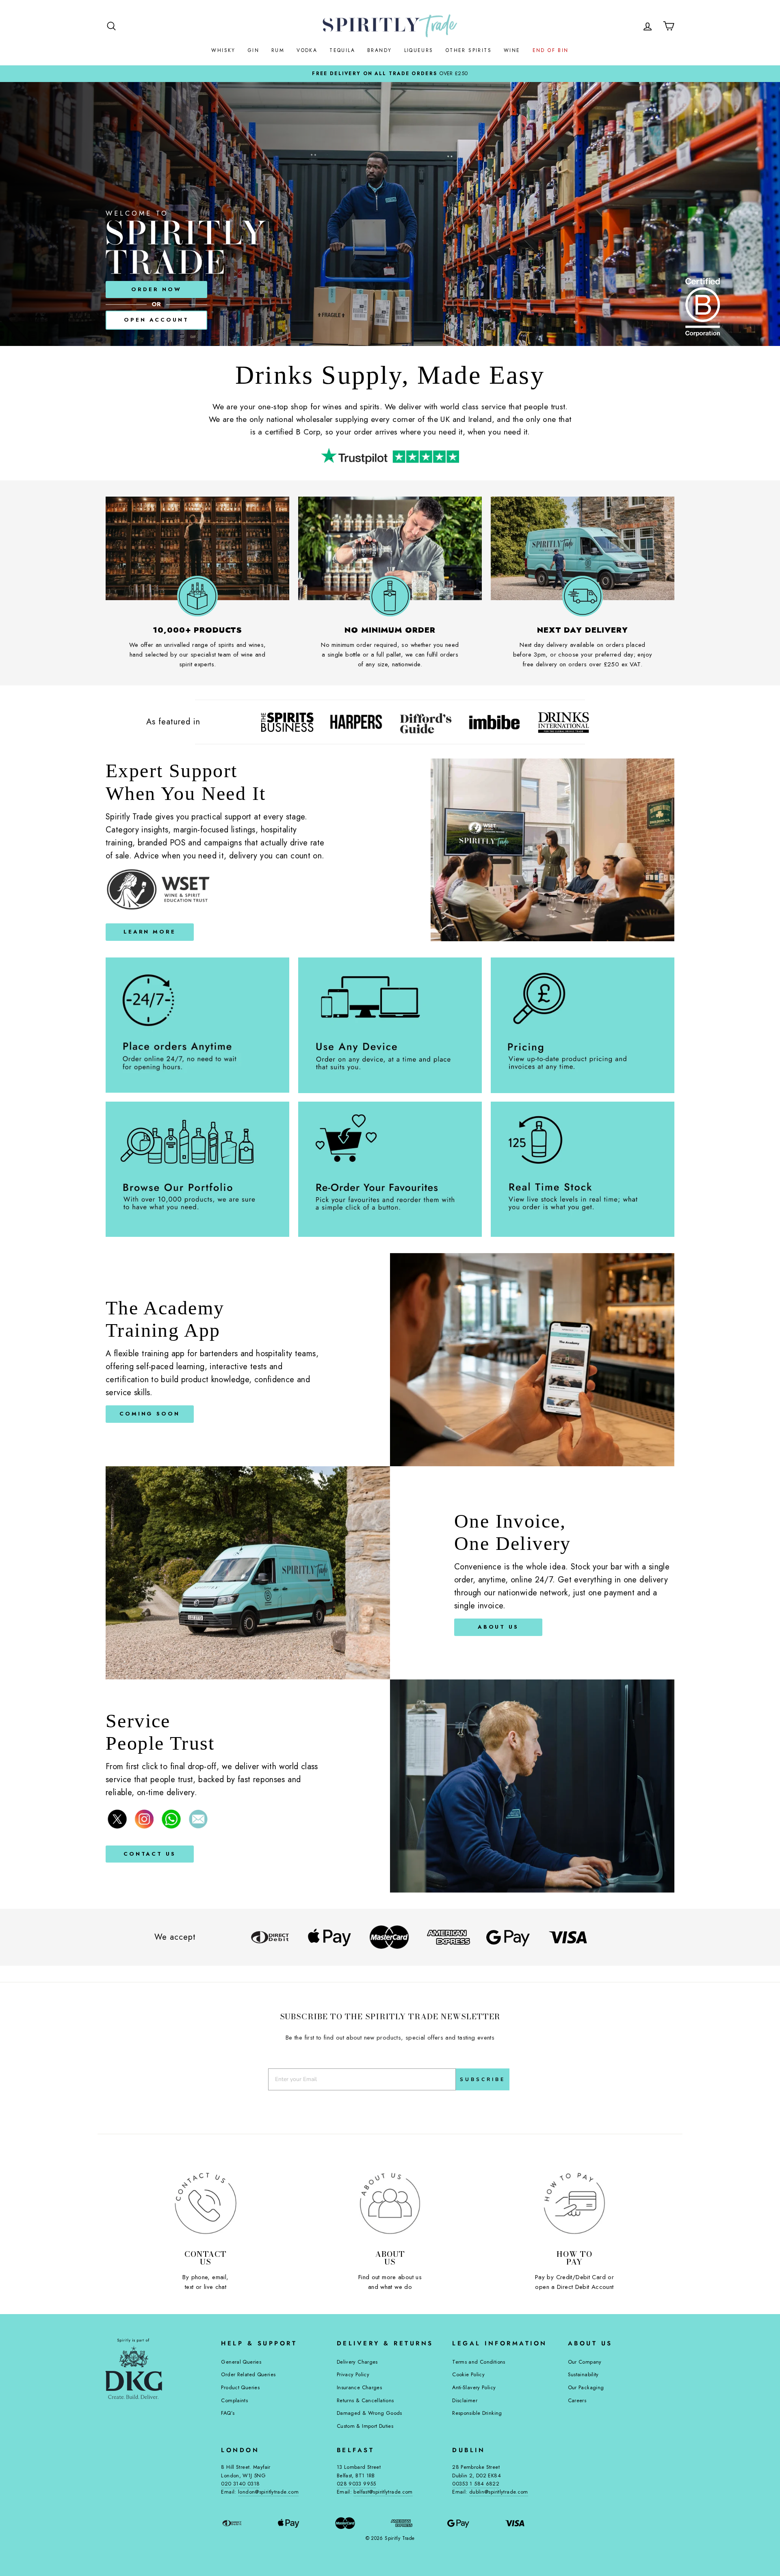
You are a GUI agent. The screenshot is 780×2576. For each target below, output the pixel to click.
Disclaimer (465, 2400)
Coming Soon (150, 1414)
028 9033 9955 (356, 2484)
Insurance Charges (359, 2387)
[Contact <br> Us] (206, 2203)
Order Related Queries (248, 2374)
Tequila (342, 50)
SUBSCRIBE (483, 2079)
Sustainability (583, 2374)
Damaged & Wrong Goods (369, 2413)
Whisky (223, 50)
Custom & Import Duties (365, 2426)
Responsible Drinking (477, 2413)
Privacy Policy (353, 2374)
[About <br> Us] (390, 2203)
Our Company (585, 2362)
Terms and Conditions (479, 2362)
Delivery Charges (357, 2362)
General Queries (241, 2362)
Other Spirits (469, 50)
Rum (278, 50)
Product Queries (240, 2387)
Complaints (234, 2400)
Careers (577, 2400)
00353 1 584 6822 (476, 2484)
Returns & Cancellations (365, 2400)
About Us (498, 1627)
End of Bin (551, 50)
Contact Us (150, 1854)
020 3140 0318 (240, 2484)
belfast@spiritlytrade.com (383, 2492)
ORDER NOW (156, 289)
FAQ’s (228, 2413)
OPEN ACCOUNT (156, 320)
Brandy (379, 50)
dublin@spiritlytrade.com (499, 2492)
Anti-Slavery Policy (474, 2387)
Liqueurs (419, 50)
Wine (512, 50)
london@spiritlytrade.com (268, 2492)
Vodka (307, 50)
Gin (253, 50)
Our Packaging (586, 2387)
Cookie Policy (468, 2374)
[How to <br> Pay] (574, 2203)
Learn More (150, 932)
